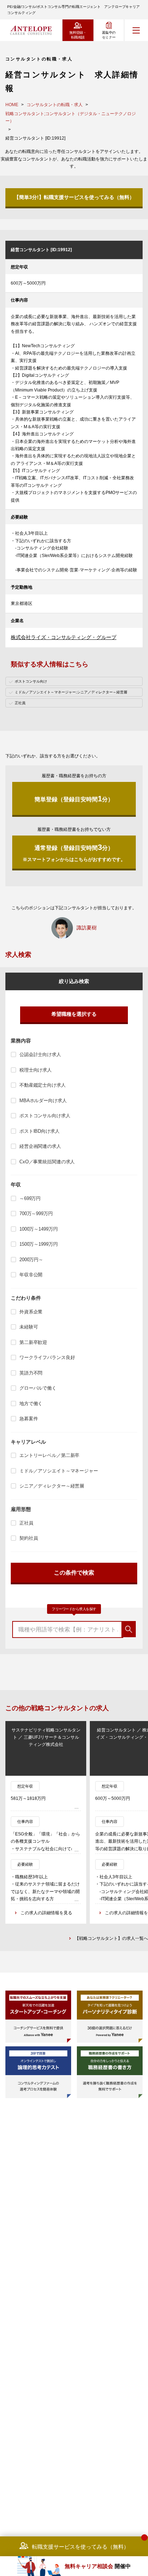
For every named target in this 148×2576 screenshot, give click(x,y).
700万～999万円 (36, 1214)
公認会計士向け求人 (40, 1054)
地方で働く (31, 1404)
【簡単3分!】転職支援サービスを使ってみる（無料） (74, 197)
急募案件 (29, 1419)
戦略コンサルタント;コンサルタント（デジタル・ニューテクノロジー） (71, 117)
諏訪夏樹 (87, 928)
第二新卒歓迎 (33, 1342)
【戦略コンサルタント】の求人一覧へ (111, 1938)
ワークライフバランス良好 (47, 1357)
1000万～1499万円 (38, 1229)
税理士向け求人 (36, 1070)
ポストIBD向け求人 (40, 1131)
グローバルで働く (38, 1388)
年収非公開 (31, 1275)
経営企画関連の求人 (40, 1146)
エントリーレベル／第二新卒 (49, 1455)
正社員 (26, 1523)
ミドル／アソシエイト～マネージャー (59, 1471)
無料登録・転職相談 (78, 35)
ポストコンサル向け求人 (45, 1116)
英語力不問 (31, 1373)
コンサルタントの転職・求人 (55, 105)
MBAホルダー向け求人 (43, 1101)
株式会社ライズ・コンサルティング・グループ (64, 637)
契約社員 (29, 1538)
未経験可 (29, 1327)
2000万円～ (31, 1260)
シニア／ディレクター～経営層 (52, 1486)
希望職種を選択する (74, 1014)
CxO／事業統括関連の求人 (47, 1162)
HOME (12, 105)
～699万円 (30, 1198)
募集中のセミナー (109, 35)
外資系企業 (31, 1312)
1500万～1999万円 (38, 1244)
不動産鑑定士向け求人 (43, 1085)
